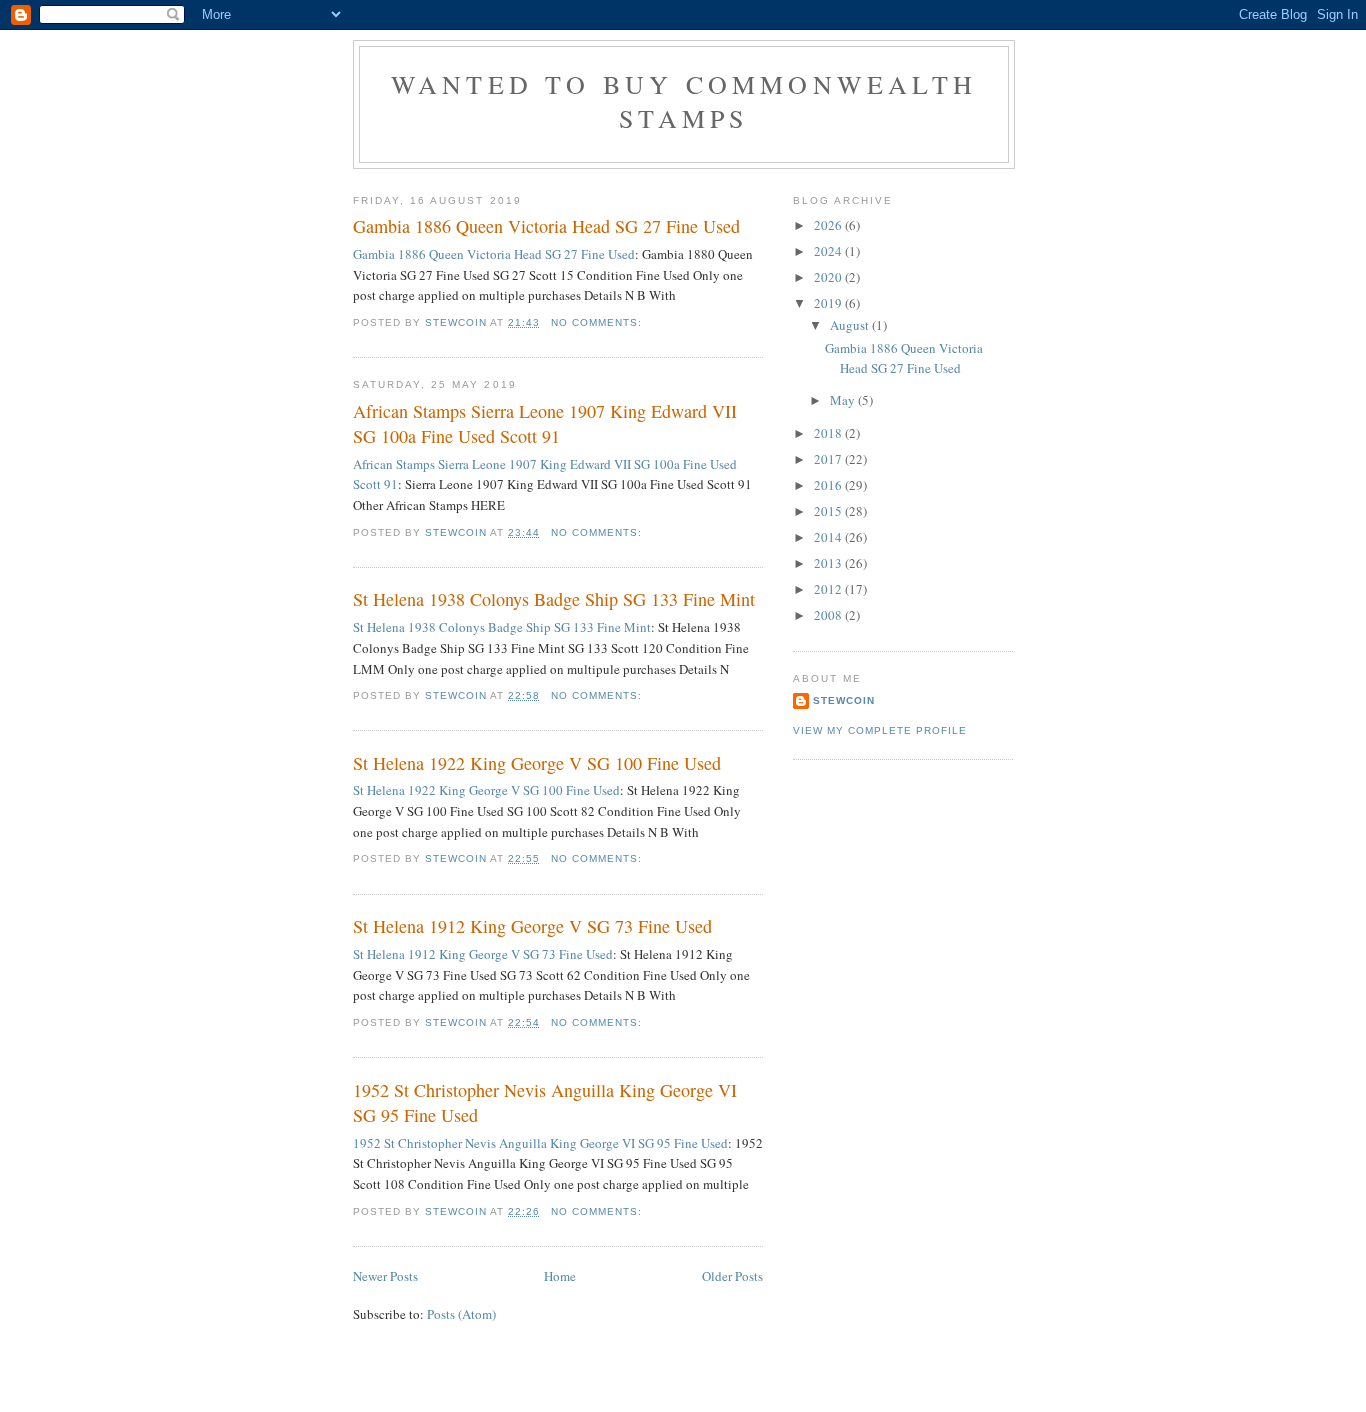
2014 (829, 537)
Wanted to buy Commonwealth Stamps (684, 101)
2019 (829, 303)
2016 (829, 485)
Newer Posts (385, 1276)
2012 (829, 589)
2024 (829, 251)
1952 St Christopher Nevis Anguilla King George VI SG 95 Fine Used (545, 1102)
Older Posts (732, 1276)
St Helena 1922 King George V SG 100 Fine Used (537, 763)
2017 (829, 459)
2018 (829, 433)
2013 (829, 563)
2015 (829, 511)
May (844, 400)
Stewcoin (844, 700)
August (851, 325)
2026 (829, 225)
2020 (829, 277)
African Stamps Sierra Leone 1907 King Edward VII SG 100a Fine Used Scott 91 (545, 423)
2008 (829, 615)
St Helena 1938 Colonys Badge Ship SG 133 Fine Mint (554, 599)
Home (560, 1276)
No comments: (598, 322)
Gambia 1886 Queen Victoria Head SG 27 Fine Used (546, 226)
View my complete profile (880, 730)
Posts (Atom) (461, 1314)
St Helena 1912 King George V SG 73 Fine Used (532, 926)
